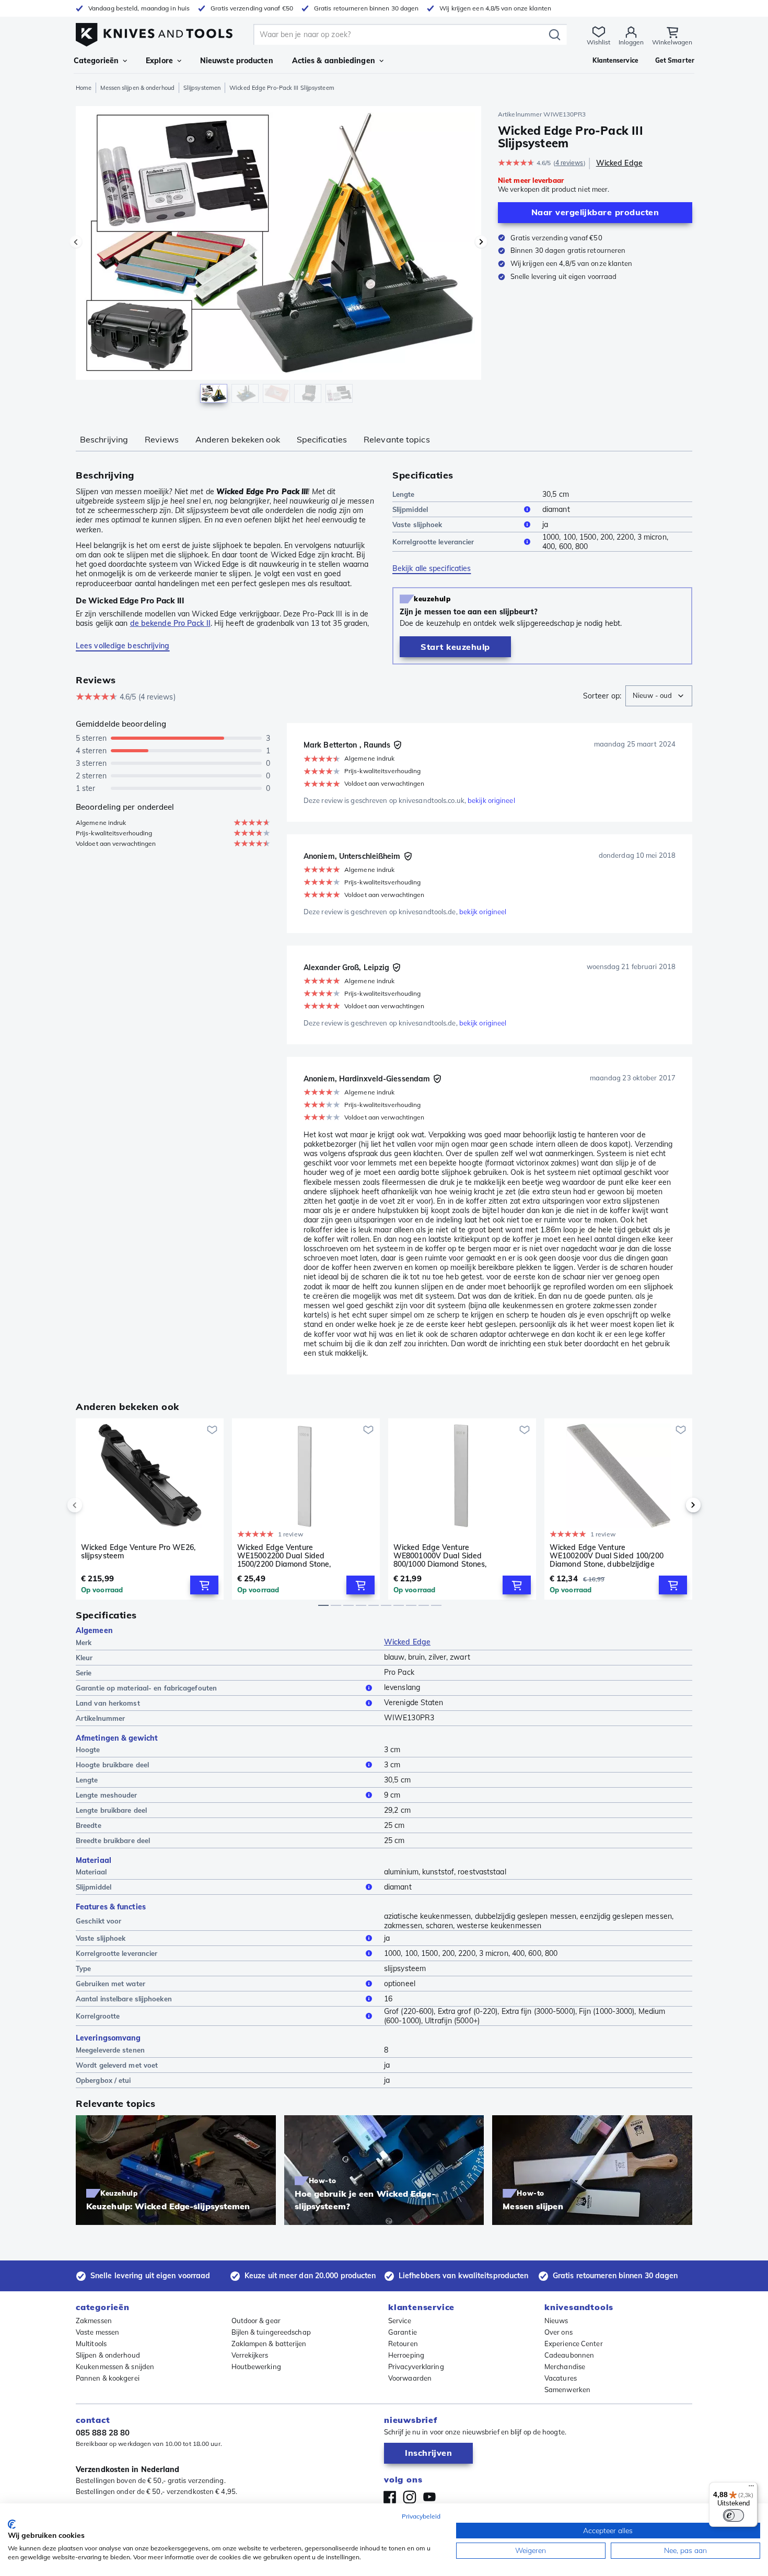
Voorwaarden (410, 2378)
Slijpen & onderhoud (108, 2355)
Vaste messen (97, 2332)
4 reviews (569, 163)
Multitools (91, 2344)
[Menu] (751, 2488)
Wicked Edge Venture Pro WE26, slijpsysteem (138, 1552)
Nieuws (556, 2321)
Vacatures (561, 2378)
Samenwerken (567, 2389)
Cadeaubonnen (569, 2355)
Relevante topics (397, 439)
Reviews (162, 439)
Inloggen (631, 42)
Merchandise (565, 2367)
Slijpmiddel (410, 509)
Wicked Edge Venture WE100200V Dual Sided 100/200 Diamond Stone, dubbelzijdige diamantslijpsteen (607, 1556)
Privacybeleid (421, 2516)
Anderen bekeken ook (238, 439)
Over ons (558, 2332)
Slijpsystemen (202, 88)
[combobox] (659, 696)
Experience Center (574, 2344)
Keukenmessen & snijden (115, 2367)
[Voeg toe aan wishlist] (212, 1430)
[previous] (92, 1505)
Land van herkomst (108, 1703)
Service (400, 2321)
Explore (159, 61)
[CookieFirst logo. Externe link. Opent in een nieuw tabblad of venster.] (12, 2524)
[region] (278, 257)
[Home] (154, 32)
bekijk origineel (491, 800)
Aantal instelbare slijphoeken (124, 1999)
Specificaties (322, 439)
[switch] (734, 2515)
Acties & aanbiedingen (334, 61)
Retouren (403, 2344)
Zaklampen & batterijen (269, 2344)
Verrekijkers (250, 2355)
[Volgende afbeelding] (481, 242)
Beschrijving (104, 439)
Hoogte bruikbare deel (112, 1765)
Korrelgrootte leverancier (433, 542)
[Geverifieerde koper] (398, 745)
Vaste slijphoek (417, 524)
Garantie (403, 2332)
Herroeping (406, 2355)
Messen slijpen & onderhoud (137, 88)
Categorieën (96, 61)
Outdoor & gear (256, 2321)
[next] (676, 1505)
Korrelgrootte (98, 2016)
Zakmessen (94, 2321)
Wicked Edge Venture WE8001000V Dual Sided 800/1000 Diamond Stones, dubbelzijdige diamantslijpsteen (449, 1556)
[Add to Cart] (204, 1585)
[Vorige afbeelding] (76, 242)
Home (84, 88)
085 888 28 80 (103, 2433)
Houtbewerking (256, 2367)
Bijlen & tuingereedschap (271, 2332)
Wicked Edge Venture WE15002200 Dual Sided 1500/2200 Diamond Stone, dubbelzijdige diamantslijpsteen (293, 1556)
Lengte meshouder (107, 1795)
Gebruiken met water (110, 1984)
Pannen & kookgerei (108, 2378)
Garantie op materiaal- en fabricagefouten (146, 1688)
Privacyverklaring (416, 2367)
